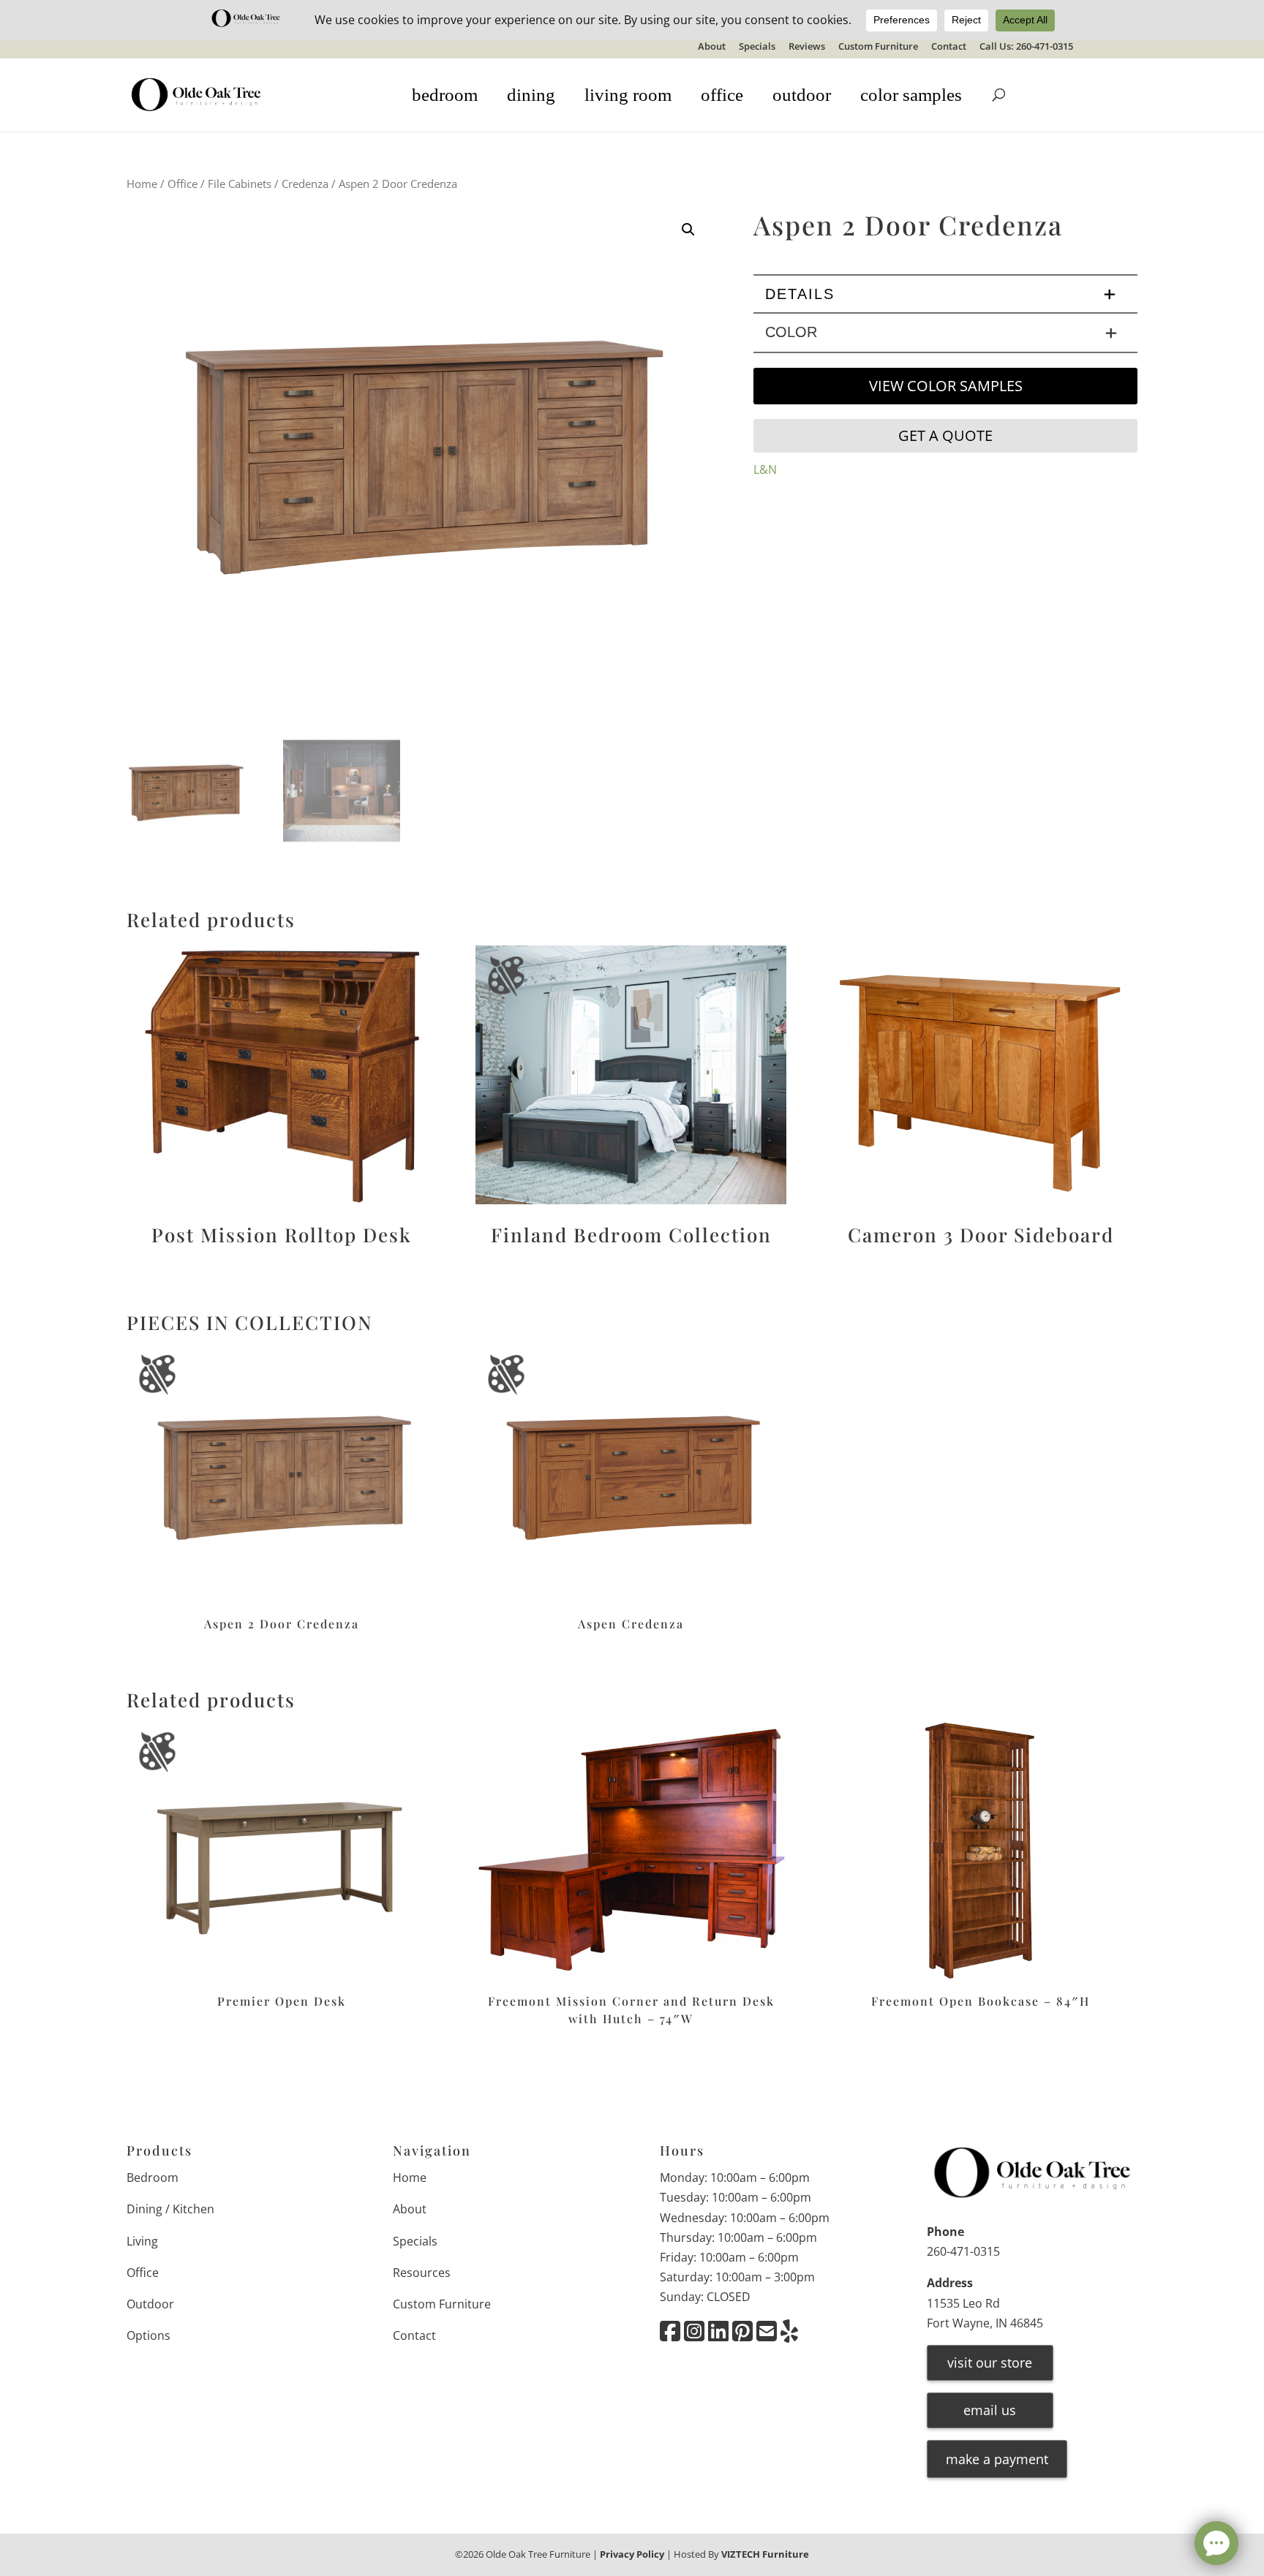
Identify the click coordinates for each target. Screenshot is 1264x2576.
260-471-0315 (963, 2251)
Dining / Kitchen (170, 2209)
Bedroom (153, 2177)
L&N (765, 469)
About (712, 47)
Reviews (807, 47)
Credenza (305, 184)
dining (531, 95)
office (722, 95)
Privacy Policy (632, 2554)
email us (990, 2410)
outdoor (802, 95)
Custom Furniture (878, 47)
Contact (949, 47)
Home (142, 184)
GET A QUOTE (945, 435)
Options (148, 2335)
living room (628, 95)
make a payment (997, 2459)
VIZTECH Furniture (765, 2554)
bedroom (445, 95)
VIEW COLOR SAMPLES (946, 386)
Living (142, 2241)
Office (183, 184)
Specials (757, 47)
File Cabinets (240, 184)
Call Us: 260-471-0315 (1026, 47)
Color (791, 332)
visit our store (990, 2362)
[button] (688, 230)
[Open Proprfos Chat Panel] (1216, 2543)
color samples (911, 95)
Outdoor (150, 2304)
